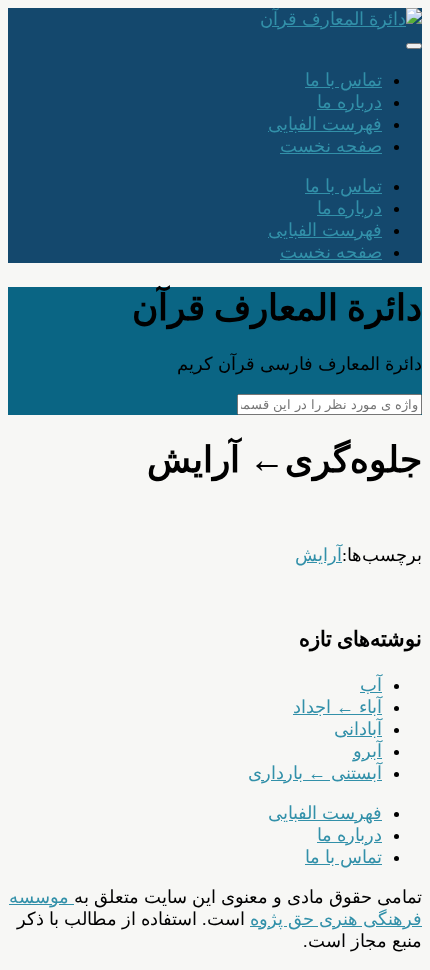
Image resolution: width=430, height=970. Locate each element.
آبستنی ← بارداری (315, 773)
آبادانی (358, 729)
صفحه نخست (331, 146)
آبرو (367, 751)
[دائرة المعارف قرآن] (341, 19)
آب (371, 685)
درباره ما (349, 102)
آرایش (318, 555)
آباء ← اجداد (337, 707)
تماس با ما (343, 80)
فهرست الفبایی (325, 124)
